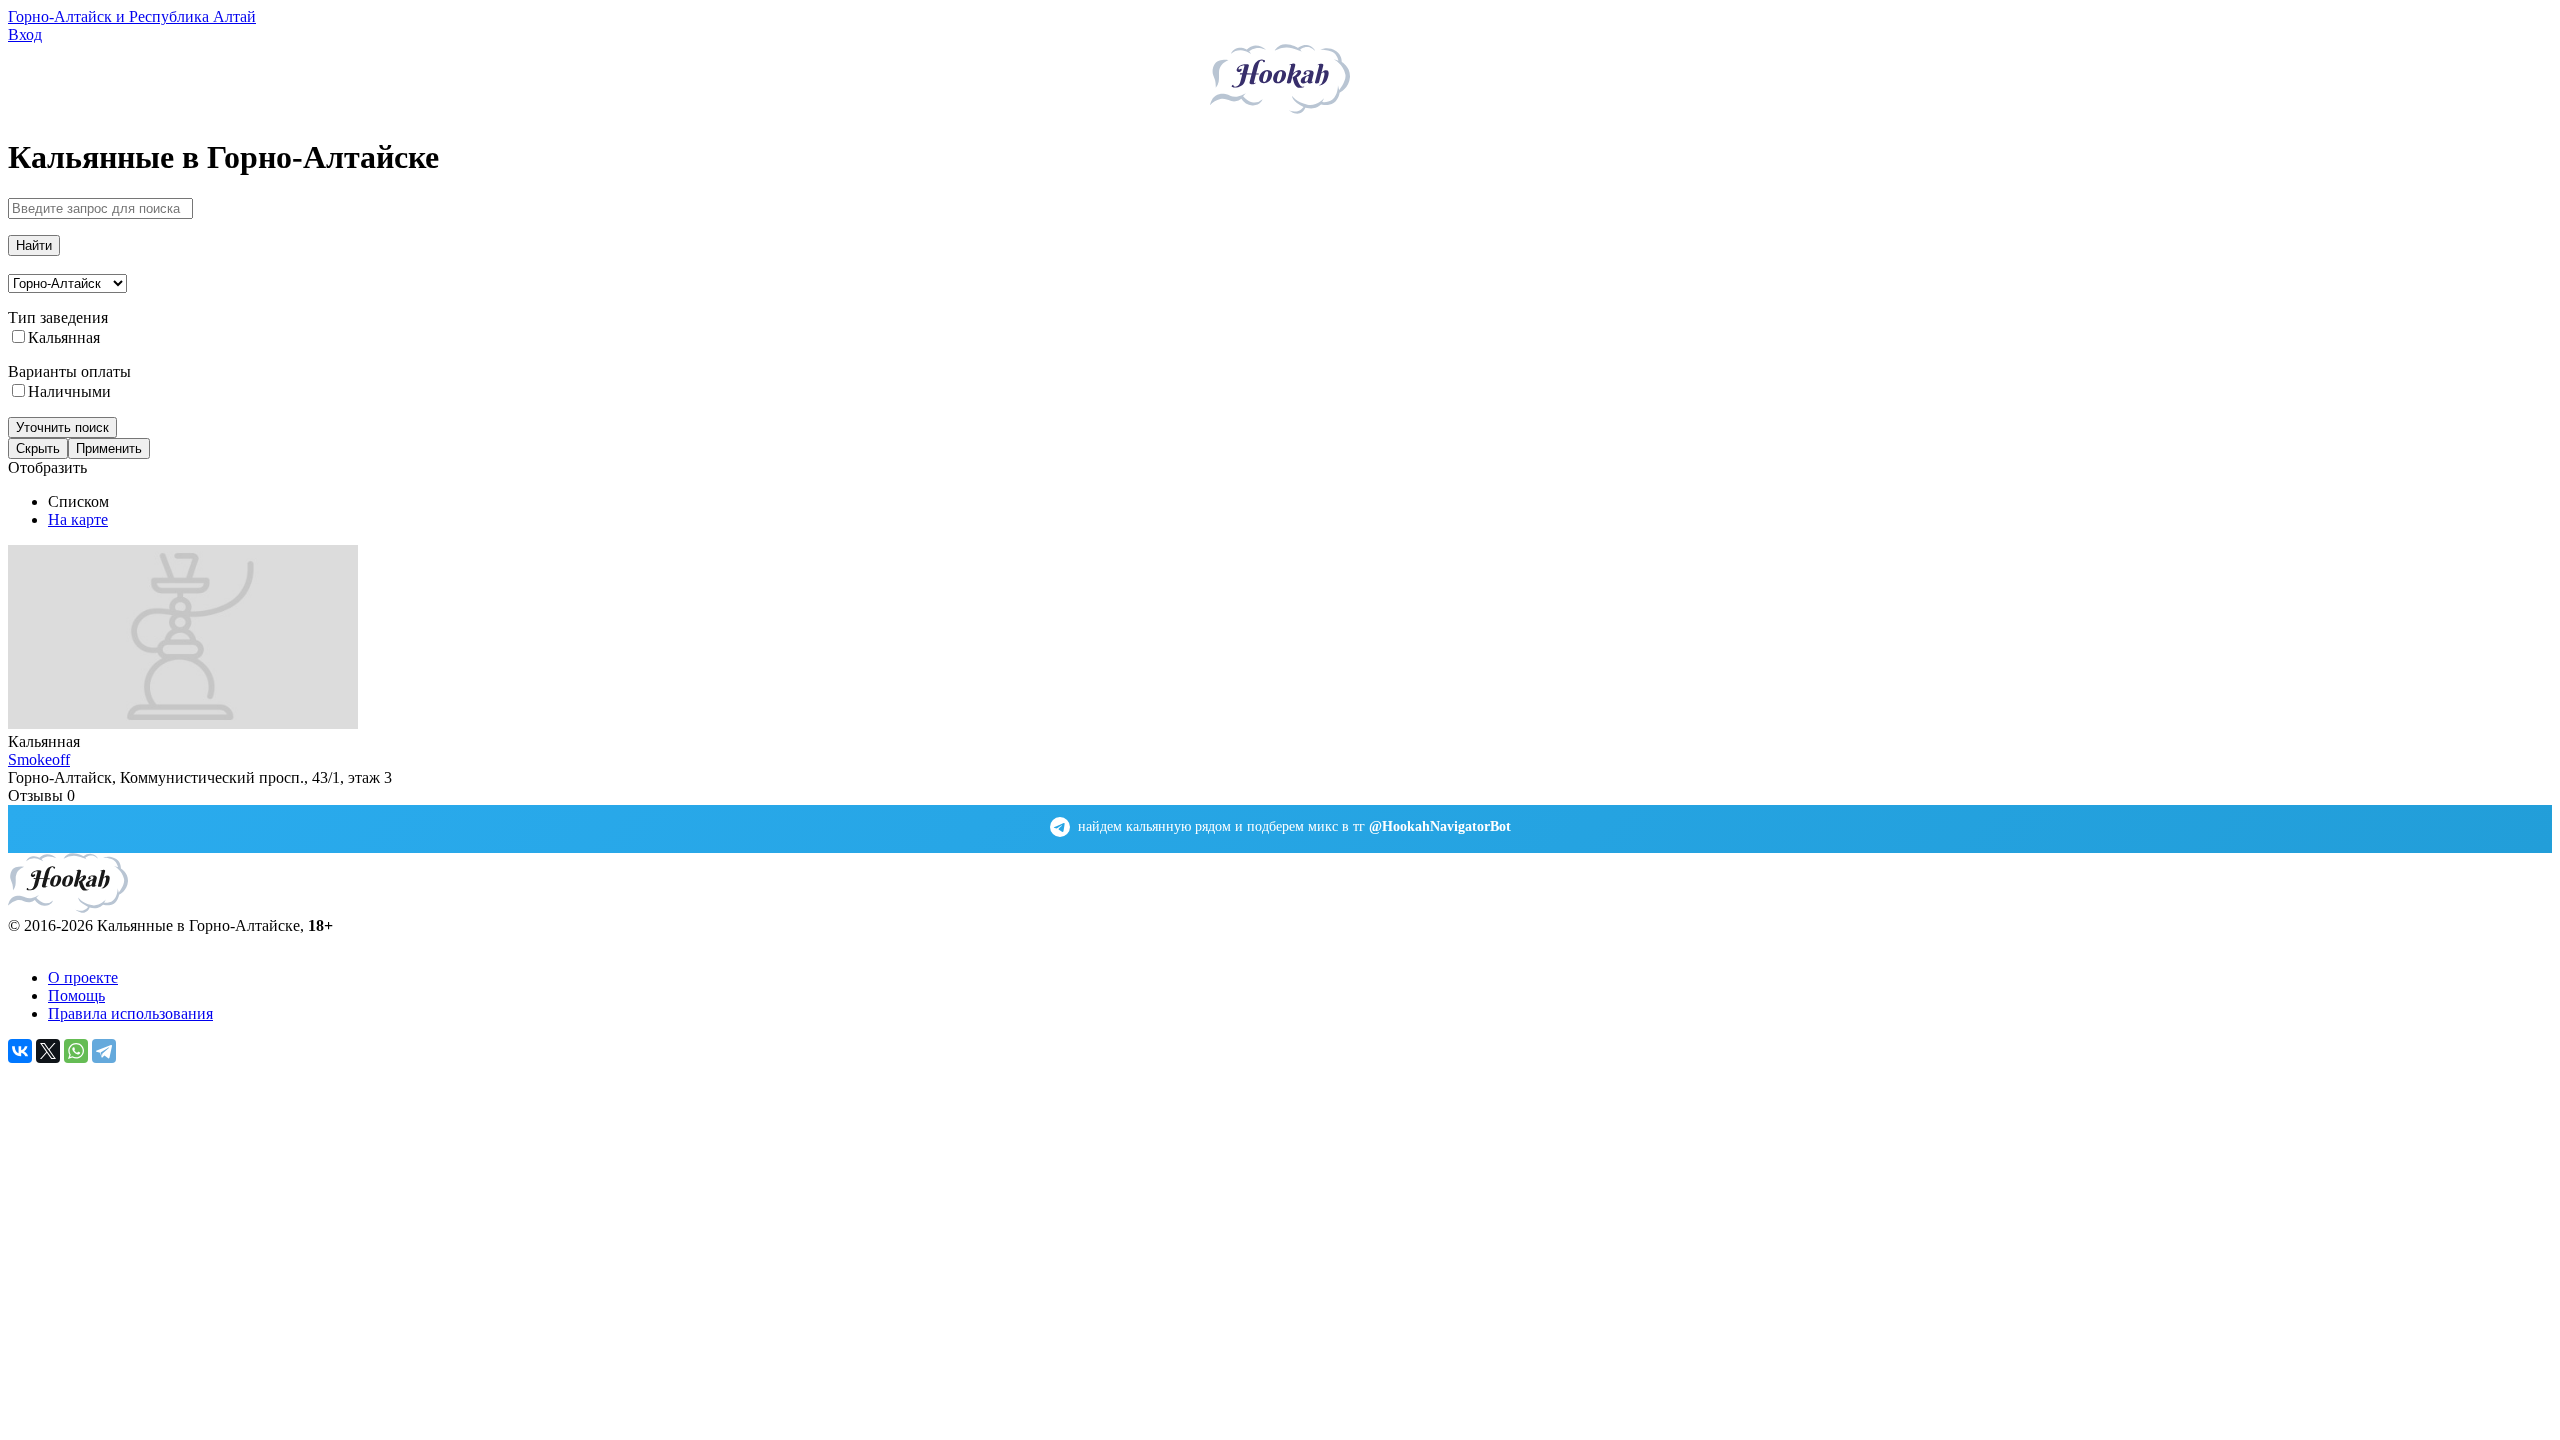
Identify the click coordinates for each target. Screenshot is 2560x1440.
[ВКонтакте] (20, 1051)
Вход (25, 34)
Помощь (76, 995)
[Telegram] (104, 1051)
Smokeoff (39, 759)
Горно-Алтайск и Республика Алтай (132, 16)
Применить (109, 448)
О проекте (83, 977)
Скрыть (38, 448)
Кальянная (64, 337)
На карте (78, 519)
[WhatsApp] (76, 1051)
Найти (34, 245)
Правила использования (130, 1013)
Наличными (69, 391)
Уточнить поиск (62, 427)
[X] (48, 1051)
